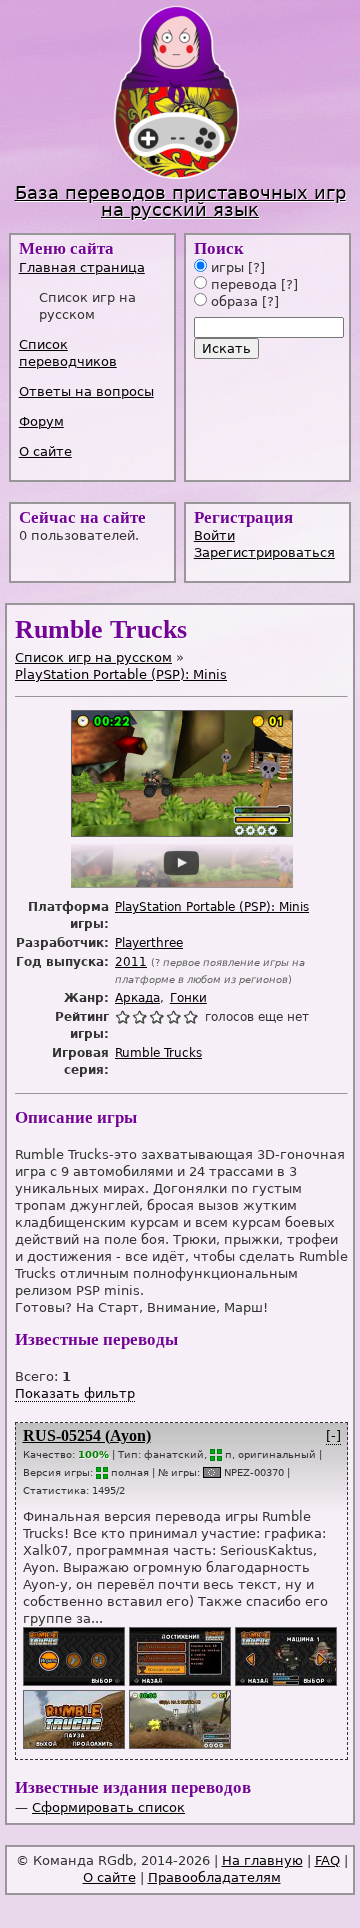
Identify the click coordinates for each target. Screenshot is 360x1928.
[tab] (94, 267)
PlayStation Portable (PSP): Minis (121, 674)
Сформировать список (108, 1807)
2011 (131, 962)
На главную (262, 1860)
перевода (242, 284)
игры (225, 267)
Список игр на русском (93, 657)
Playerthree (149, 943)
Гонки (188, 998)
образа (232, 301)
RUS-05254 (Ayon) (87, 1435)
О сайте (45, 451)
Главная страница (82, 267)
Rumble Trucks (158, 1053)
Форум (41, 421)
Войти (214, 535)
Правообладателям (214, 1877)
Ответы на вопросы (86, 391)
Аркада (137, 998)
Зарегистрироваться (264, 552)
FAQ (327, 1860)
